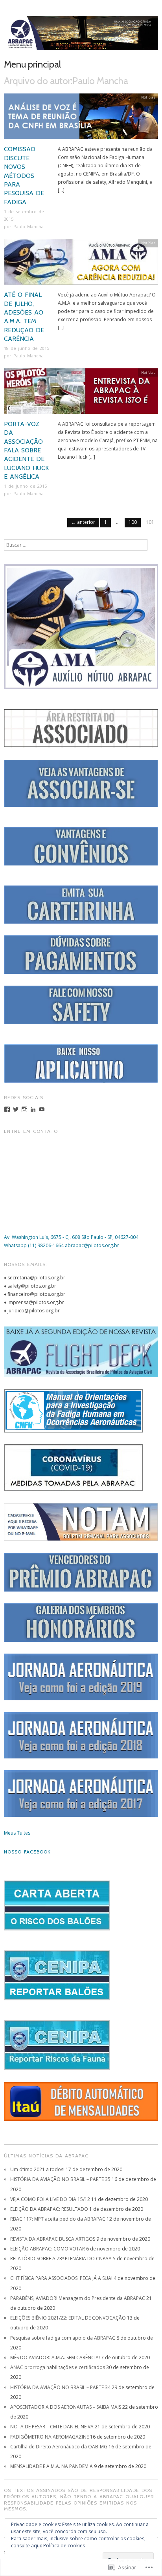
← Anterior (83, 522)
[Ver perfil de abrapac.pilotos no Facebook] (7, 1109)
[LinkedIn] (33, 1109)
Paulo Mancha (29, 226)
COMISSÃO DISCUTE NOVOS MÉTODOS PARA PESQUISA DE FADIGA (24, 175)
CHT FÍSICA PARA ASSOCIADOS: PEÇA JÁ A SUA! (61, 2278)
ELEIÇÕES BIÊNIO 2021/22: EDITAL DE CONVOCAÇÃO (68, 2318)
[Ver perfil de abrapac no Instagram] (24, 1109)
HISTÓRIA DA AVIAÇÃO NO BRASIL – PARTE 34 (60, 2387)
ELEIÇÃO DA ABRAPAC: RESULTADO (49, 2209)
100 (133, 522)
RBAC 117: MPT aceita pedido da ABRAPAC (58, 2219)
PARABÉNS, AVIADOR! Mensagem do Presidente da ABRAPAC (78, 2298)
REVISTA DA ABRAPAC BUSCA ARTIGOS (53, 2239)
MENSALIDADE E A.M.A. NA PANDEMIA (52, 2466)
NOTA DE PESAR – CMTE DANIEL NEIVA (52, 2427)
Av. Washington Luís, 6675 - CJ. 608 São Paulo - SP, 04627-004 (71, 1237)
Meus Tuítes (17, 1833)
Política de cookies (64, 2546)
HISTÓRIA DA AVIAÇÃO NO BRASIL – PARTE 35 (60, 2179)
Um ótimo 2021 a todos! (37, 2169)
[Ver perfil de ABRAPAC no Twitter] (16, 1109)
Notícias (148, 97)
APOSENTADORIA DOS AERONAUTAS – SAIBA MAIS (66, 2407)
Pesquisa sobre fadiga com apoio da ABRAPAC (63, 2338)
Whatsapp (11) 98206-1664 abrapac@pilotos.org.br (62, 1245)
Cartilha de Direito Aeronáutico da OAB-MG (59, 2447)
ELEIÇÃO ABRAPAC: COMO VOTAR (48, 2249)
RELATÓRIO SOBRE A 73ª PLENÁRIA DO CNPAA (61, 2259)
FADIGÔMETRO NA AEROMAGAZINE (50, 2437)
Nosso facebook (27, 1852)
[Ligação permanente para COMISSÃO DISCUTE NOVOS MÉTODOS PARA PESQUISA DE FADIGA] (81, 119)
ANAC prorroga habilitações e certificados (58, 2367)
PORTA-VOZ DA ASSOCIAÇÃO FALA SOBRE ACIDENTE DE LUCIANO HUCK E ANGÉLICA (26, 450)
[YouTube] (42, 1109)
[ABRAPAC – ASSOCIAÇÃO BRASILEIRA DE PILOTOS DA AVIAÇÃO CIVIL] (81, 36)
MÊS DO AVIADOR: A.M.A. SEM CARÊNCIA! (55, 2357)
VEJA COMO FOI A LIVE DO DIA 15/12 (50, 2199)
